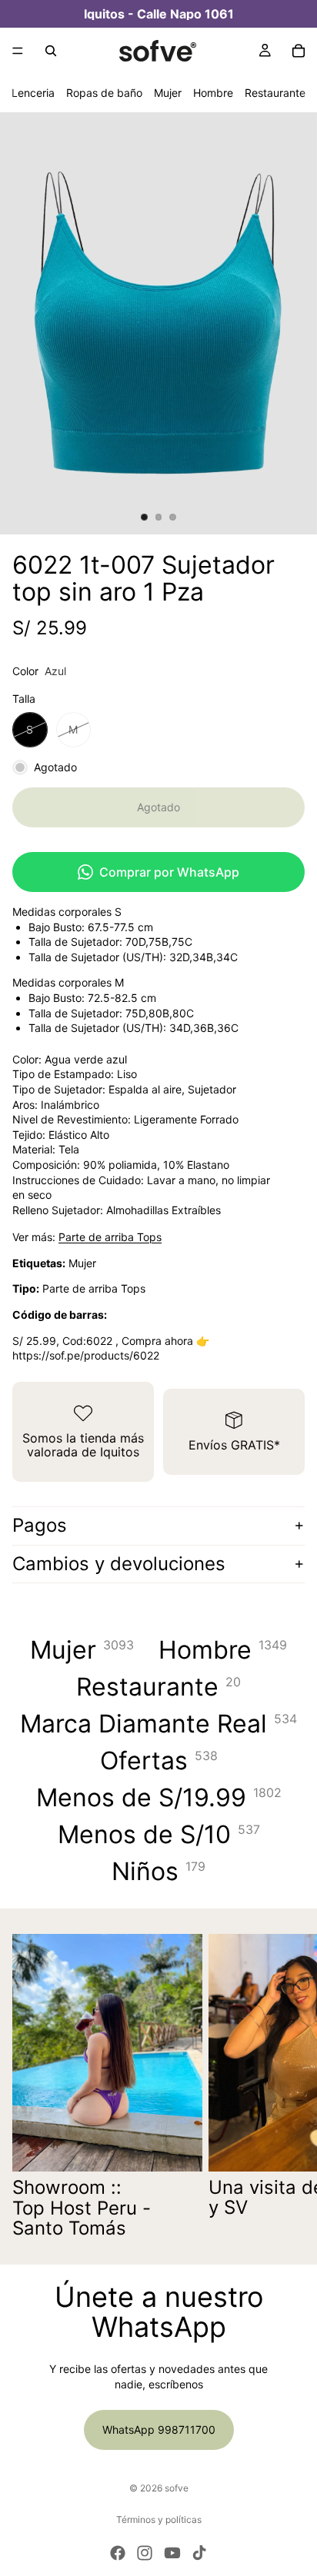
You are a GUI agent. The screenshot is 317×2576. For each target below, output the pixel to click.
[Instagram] (145, 2553)
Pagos (40, 1525)
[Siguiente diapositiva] (288, 2086)
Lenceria (33, 93)
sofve (177, 2488)
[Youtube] (172, 2553)
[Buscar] (51, 51)
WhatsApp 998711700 (159, 2430)
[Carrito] (299, 51)
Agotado (158, 807)
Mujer (168, 93)
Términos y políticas (159, 2519)
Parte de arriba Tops (110, 1237)
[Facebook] (118, 2553)
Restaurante (275, 93)
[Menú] (18, 51)
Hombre (213, 93)
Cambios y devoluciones (119, 1564)
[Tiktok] (199, 2553)
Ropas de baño (104, 93)
